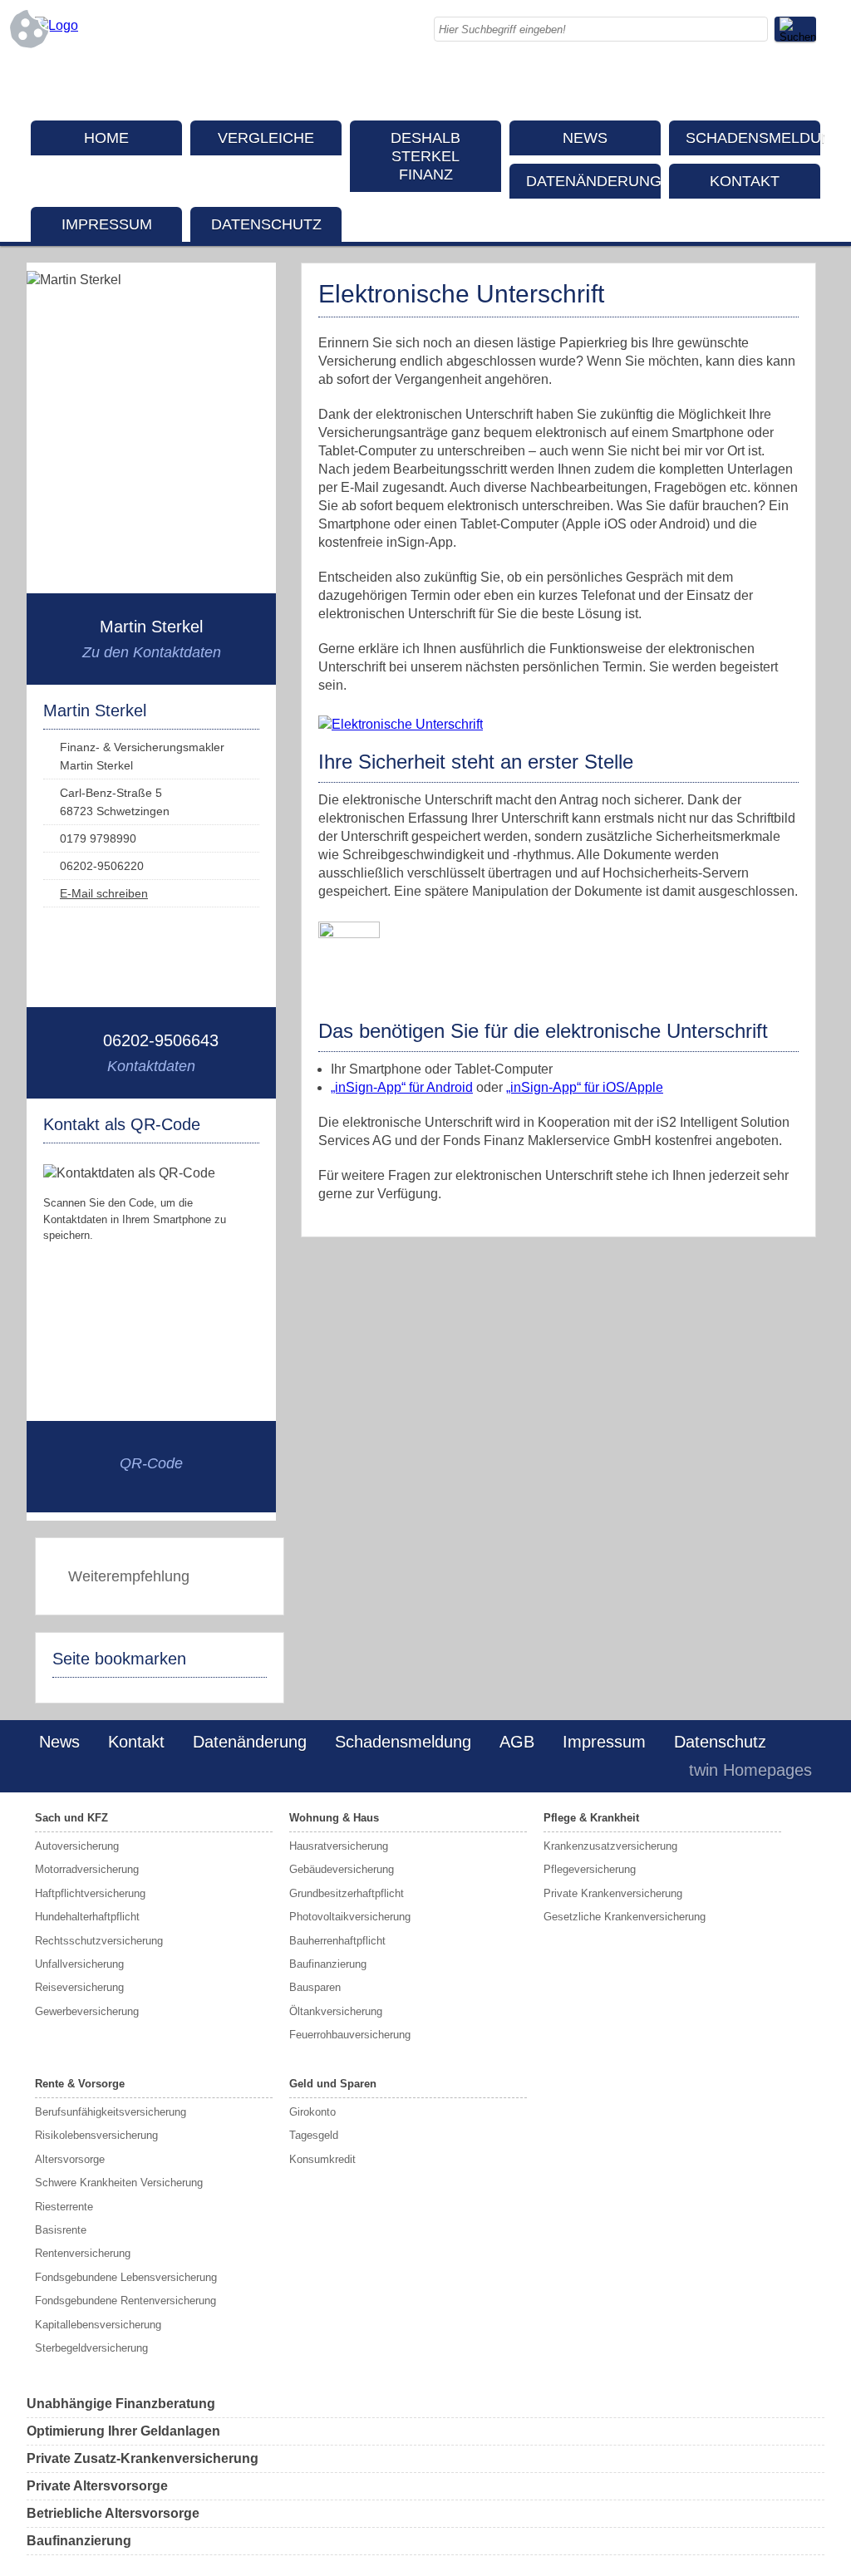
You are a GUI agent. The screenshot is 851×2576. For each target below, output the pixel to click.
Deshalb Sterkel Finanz (425, 156)
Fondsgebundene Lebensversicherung (126, 2277)
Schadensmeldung (753, 138)
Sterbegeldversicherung (91, 2348)
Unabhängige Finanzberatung (121, 2404)
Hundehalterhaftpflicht (87, 1917)
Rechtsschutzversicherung (99, 1941)
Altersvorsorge (70, 2159)
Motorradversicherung (87, 1869)
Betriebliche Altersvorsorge (113, 2513)
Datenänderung (593, 181)
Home (106, 138)
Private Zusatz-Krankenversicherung (143, 2458)
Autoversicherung (77, 1846)
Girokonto (312, 2112)
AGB (517, 1742)
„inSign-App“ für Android (402, 1087)
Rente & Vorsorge (80, 2084)
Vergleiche (266, 138)
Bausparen (315, 1987)
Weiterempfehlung (129, 1576)
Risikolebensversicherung (96, 2135)
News (585, 138)
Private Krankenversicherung (613, 1893)
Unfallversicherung (79, 1964)
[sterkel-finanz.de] (57, 25)
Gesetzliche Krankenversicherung (625, 1917)
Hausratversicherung (339, 1846)
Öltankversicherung (336, 2011)
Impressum (107, 224)
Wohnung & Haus (334, 1818)
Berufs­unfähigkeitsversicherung (111, 2112)
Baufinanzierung (328, 1964)
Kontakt (745, 181)
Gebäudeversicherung (342, 1869)
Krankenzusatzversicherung (610, 1846)
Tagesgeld (314, 2135)
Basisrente (61, 2230)
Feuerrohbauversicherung (350, 2035)
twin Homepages (750, 1770)
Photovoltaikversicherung (350, 1917)
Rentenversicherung (83, 2253)
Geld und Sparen (333, 2084)
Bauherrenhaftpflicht (337, 1941)
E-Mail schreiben (104, 893)
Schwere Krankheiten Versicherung (119, 2183)
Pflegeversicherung (590, 1869)
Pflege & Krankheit (591, 1818)
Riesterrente (64, 2207)
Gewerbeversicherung (87, 2011)
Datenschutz (266, 224)
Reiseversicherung (79, 1987)
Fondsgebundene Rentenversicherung (125, 2301)
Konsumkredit (322, 2159)
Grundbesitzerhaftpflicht (347, 1893)
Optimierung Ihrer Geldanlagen (123, 2431)
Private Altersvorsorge (97, 2486)
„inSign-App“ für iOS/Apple (585, 1087)
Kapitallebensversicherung (98, 2325)
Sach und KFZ (71, 1818)
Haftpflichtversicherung (90, 1893)
